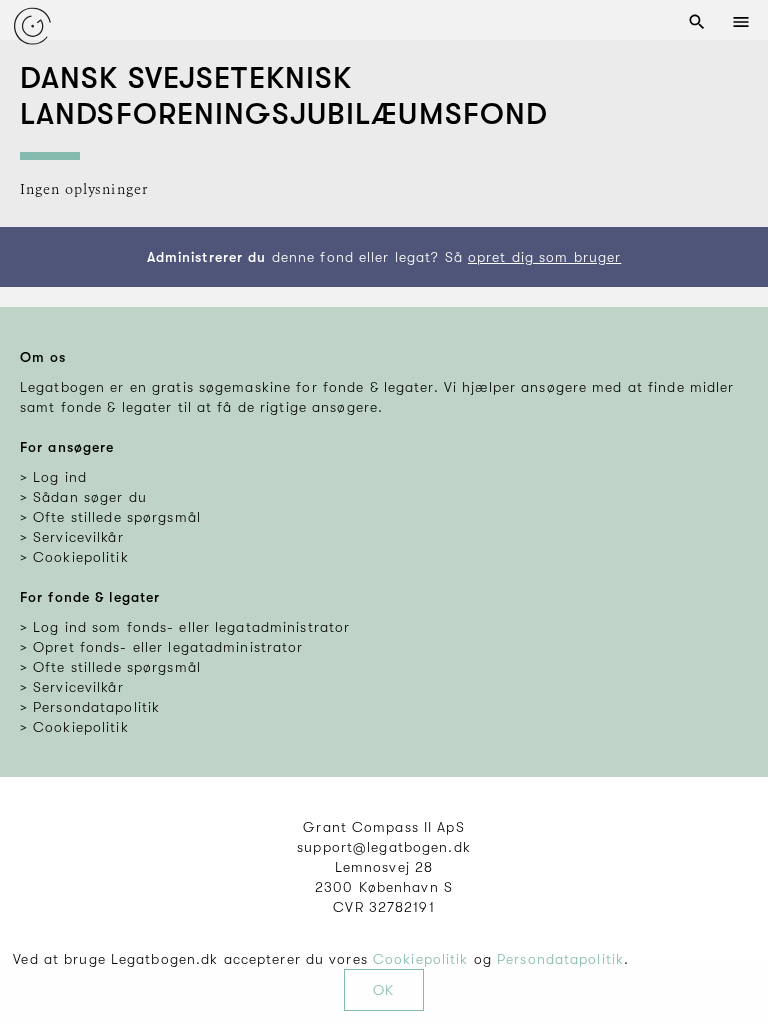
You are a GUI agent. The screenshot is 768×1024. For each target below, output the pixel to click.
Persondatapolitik (560, 959)
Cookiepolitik (421, 959)
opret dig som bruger (544, 257)
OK (383, 990)
